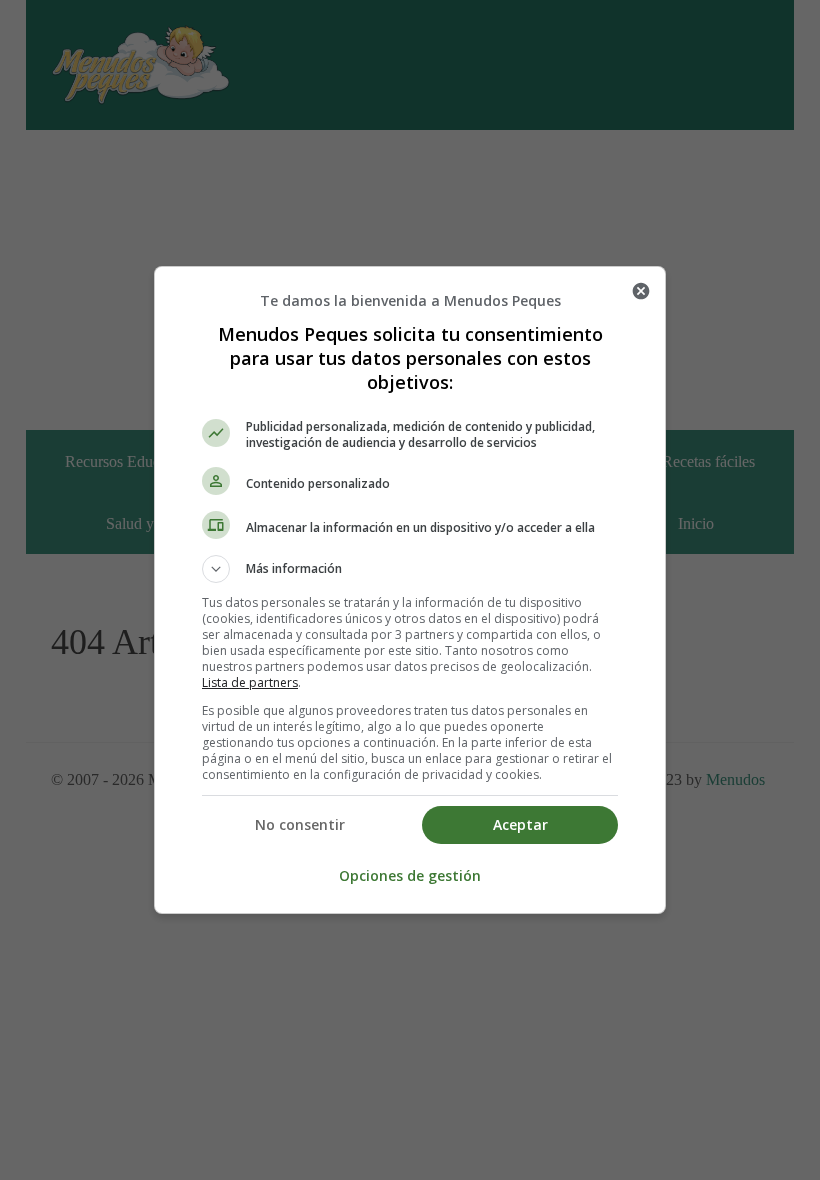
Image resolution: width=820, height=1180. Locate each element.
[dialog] (410, 590)
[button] (410, 569)
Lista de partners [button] (250, 682)
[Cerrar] (641, 291)
